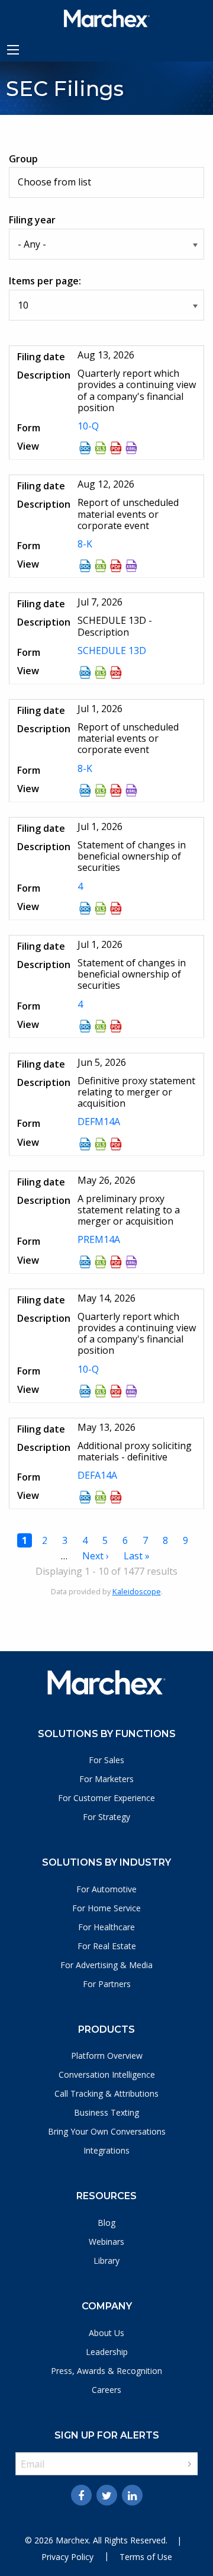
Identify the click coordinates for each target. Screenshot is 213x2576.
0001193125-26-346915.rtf (85, 566)
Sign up (190, 2464)
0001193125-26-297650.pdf (116, 672)
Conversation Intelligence (107, 2074)
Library (106, 2261)
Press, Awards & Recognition (106, 2371)
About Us (106, 2333)
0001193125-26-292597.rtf (85, 908)
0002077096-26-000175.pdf (116, 1262)
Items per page (44, 281)
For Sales (106, 1760)
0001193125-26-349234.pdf (116, 448)
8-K (85, 544)
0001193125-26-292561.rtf (85, 790)
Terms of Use (146, 2557)
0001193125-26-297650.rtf (85, 672)
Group (23, 159)
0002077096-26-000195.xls (101, 1144)
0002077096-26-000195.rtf (85, 1144)
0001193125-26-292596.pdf (116, 1026)
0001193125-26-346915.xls (101, 566)
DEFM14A (99, 1122)
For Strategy (106, 1817)
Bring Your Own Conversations (107, 2131)
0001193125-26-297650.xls (101, 672)
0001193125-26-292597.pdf (116, 908)
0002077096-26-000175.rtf (85, 1262)
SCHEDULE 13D (112, 651)
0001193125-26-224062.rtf (85, 1391)
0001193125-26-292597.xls (101, 908)
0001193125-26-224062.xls (101, 1391)
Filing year (32, 220)
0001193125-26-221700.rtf (85, 1497)
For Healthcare (106, 1927)
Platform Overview (107, 2056)
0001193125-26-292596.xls (101, 1026)
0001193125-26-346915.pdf (116, 566)
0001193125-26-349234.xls (101, 448)
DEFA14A (97, 1475)
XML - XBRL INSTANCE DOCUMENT (131, 1262)
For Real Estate (107, 1946)
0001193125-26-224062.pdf (116, 1391)
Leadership (107, 2352)
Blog (106, 2223)
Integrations (106, 2150)
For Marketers (106, 1779)
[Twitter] (107, 2495)
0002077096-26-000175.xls (101, 1262)
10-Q (88, 426)
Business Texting (106, 2112)
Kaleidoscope (137, 1591)
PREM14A (99, 1239)
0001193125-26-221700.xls (101, 1497)
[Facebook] (81, 2495)
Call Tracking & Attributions (106, 2093)
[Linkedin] (132, 2495)
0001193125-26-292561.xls (101, 790)
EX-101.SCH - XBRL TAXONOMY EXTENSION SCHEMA (131, 448)
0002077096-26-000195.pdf (116, 1144)
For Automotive (106, 1889)
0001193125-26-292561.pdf (116, 790)
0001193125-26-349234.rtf (85, 448)
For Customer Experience (106, 1798)
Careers (106, 2390)
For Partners (107, 1984)
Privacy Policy (67, 2557)
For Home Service (106, 1908)
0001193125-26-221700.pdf (116, 1497)
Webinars (106, 2242)
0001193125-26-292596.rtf (85, 1026)
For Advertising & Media (106, 1965)
